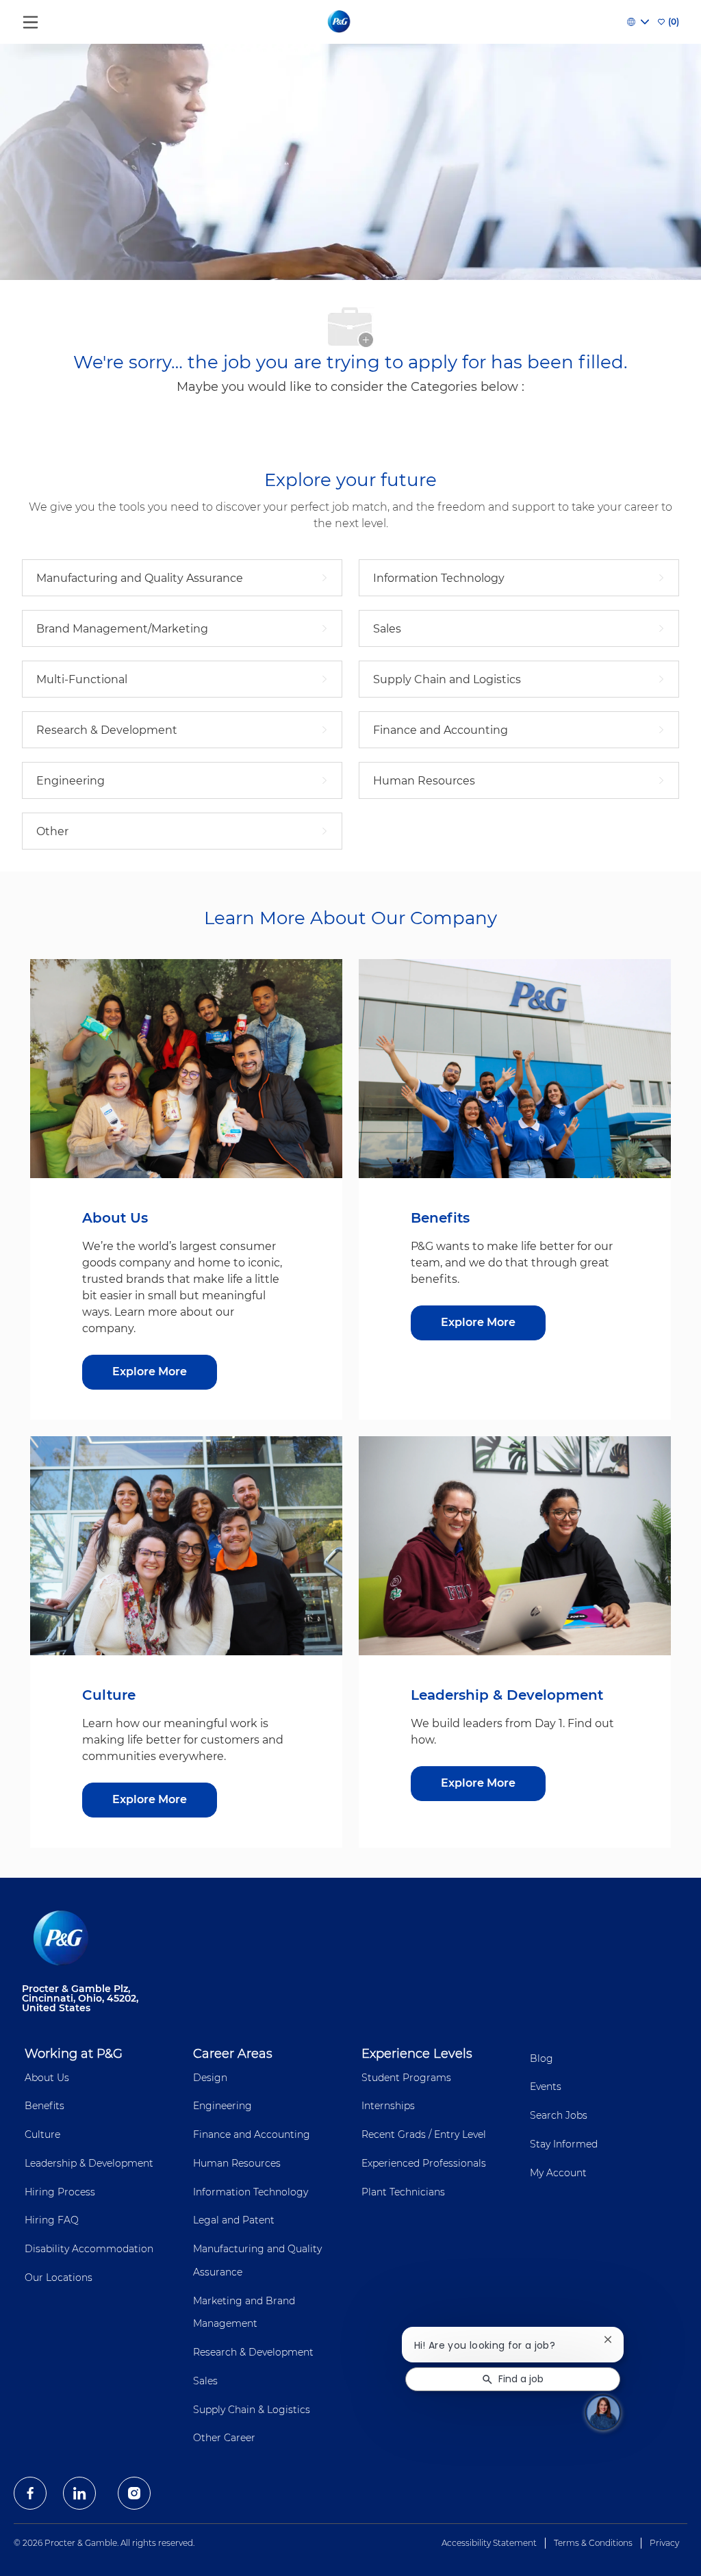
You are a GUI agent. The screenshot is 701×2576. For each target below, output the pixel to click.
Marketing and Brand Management (244, 2312)
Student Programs (406, 2078)
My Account (558, 2173)
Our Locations (59, 2278)
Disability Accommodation (89, 2249)
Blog (541, 2058)
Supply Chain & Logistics (252, 2410)
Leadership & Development (89, 2163)
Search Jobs (559, 2115)
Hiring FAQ (52, 2220)
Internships (388, 2106)
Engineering (222, 2106)
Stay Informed (564, 2144)
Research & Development (253, 2352)
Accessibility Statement (489, 2543)
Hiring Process (60, 2192)
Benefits (44, 2106)
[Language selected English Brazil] (638, 22)
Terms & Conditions (593, 2543)
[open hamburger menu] (30, 19)
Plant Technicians (403, 2192)
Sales (205, 2381)
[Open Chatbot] (603, 2412)
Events (546, 2087)
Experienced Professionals (424, 2163)
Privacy (664, 2543)
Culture (42, 2134)
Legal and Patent (234, 2220)
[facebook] (30, 2493)
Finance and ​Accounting (252, 2134)
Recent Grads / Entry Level (424, 2134)
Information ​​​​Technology (251, 2192)
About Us (47, 2078)
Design (210, 2078)
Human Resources (237, 2163)
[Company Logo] (340, 21)
